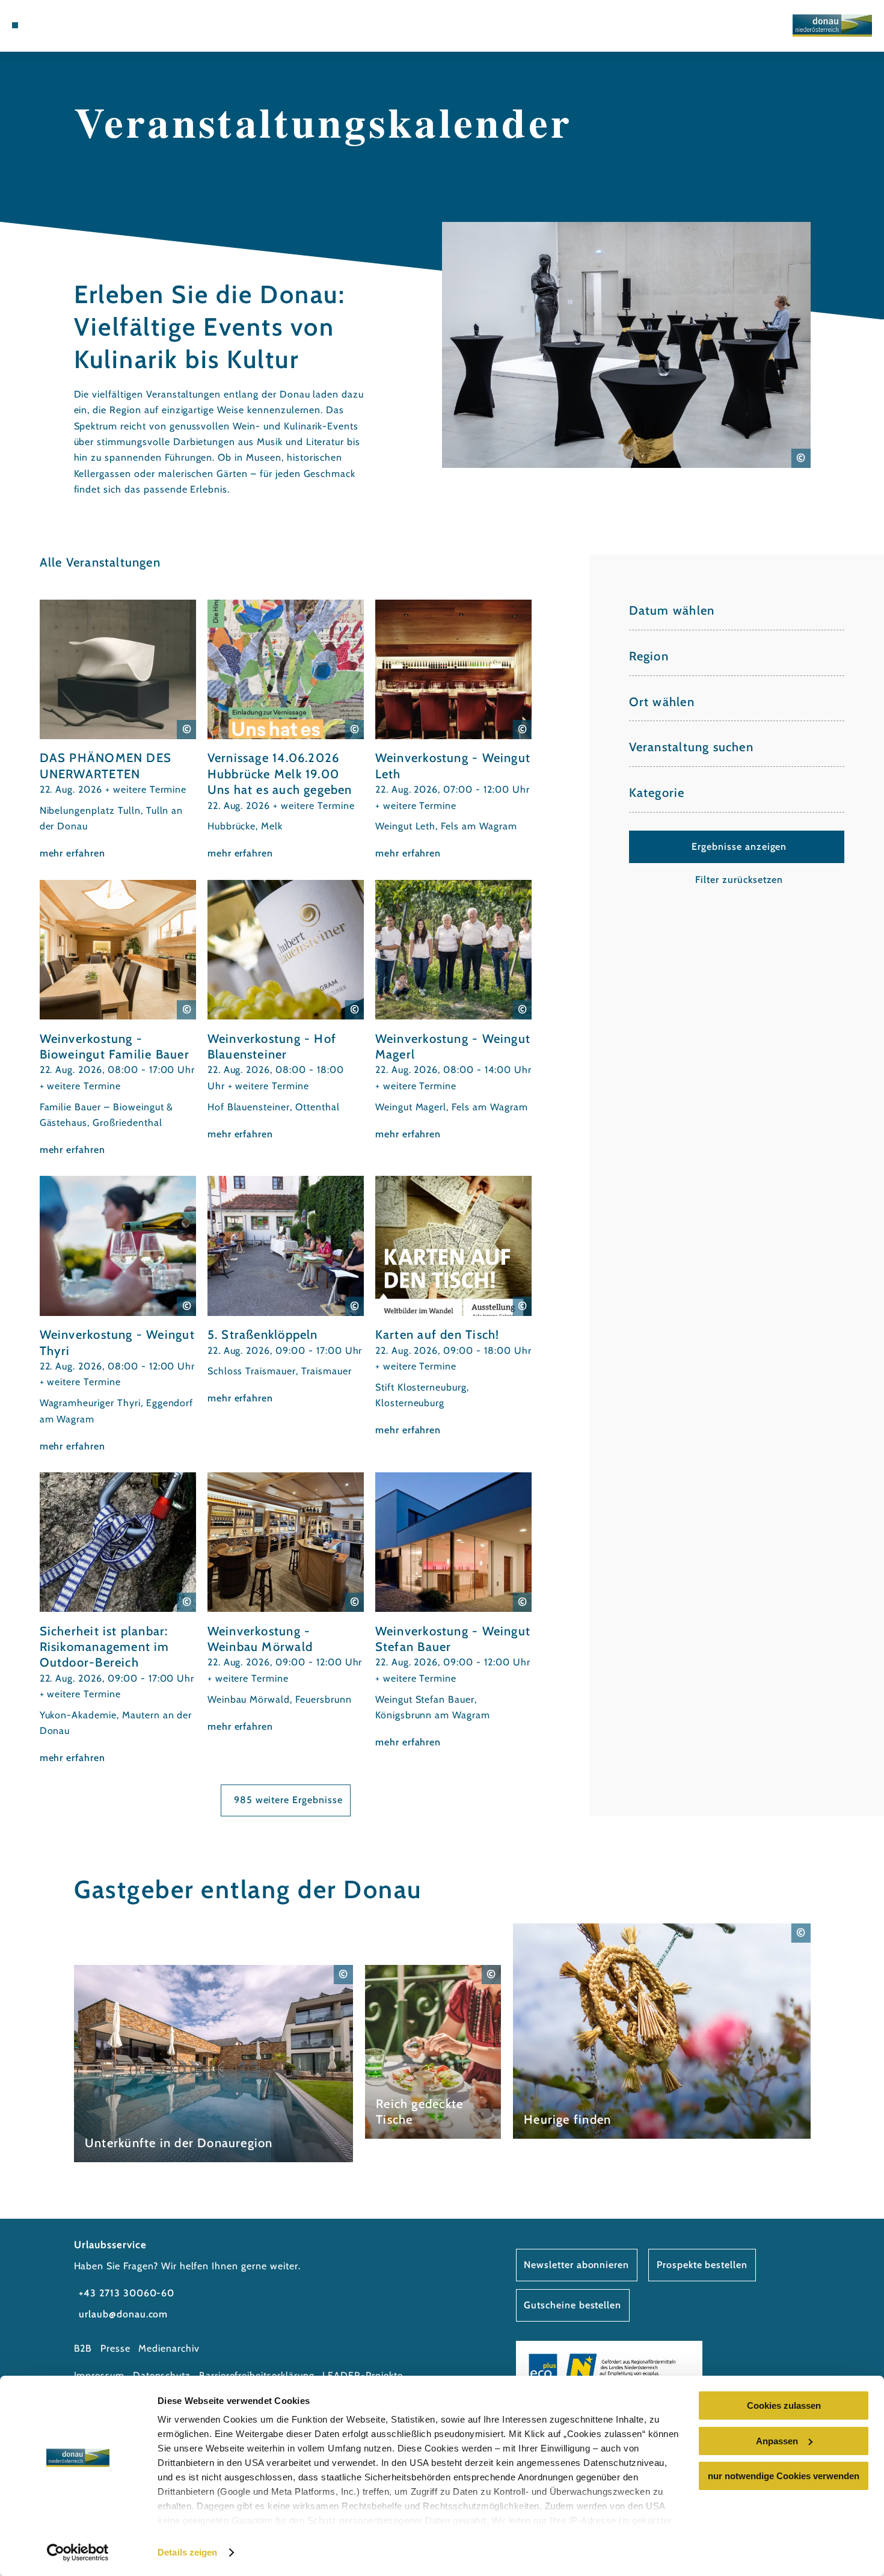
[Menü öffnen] (15, 25)
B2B (83, 2348)
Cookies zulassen (784, 2405)
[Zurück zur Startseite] (832, 26)
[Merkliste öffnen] (75, 25)
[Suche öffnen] (90, 25)
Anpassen (777, 2441)
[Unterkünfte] (44, 25)
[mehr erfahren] (118, 731)
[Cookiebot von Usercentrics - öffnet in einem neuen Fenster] (78, 2553)
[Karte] (59, 25)
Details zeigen (187, 2552)
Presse (115, 2348)
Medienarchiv (169, 2348)
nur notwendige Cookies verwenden (784, 2476)
